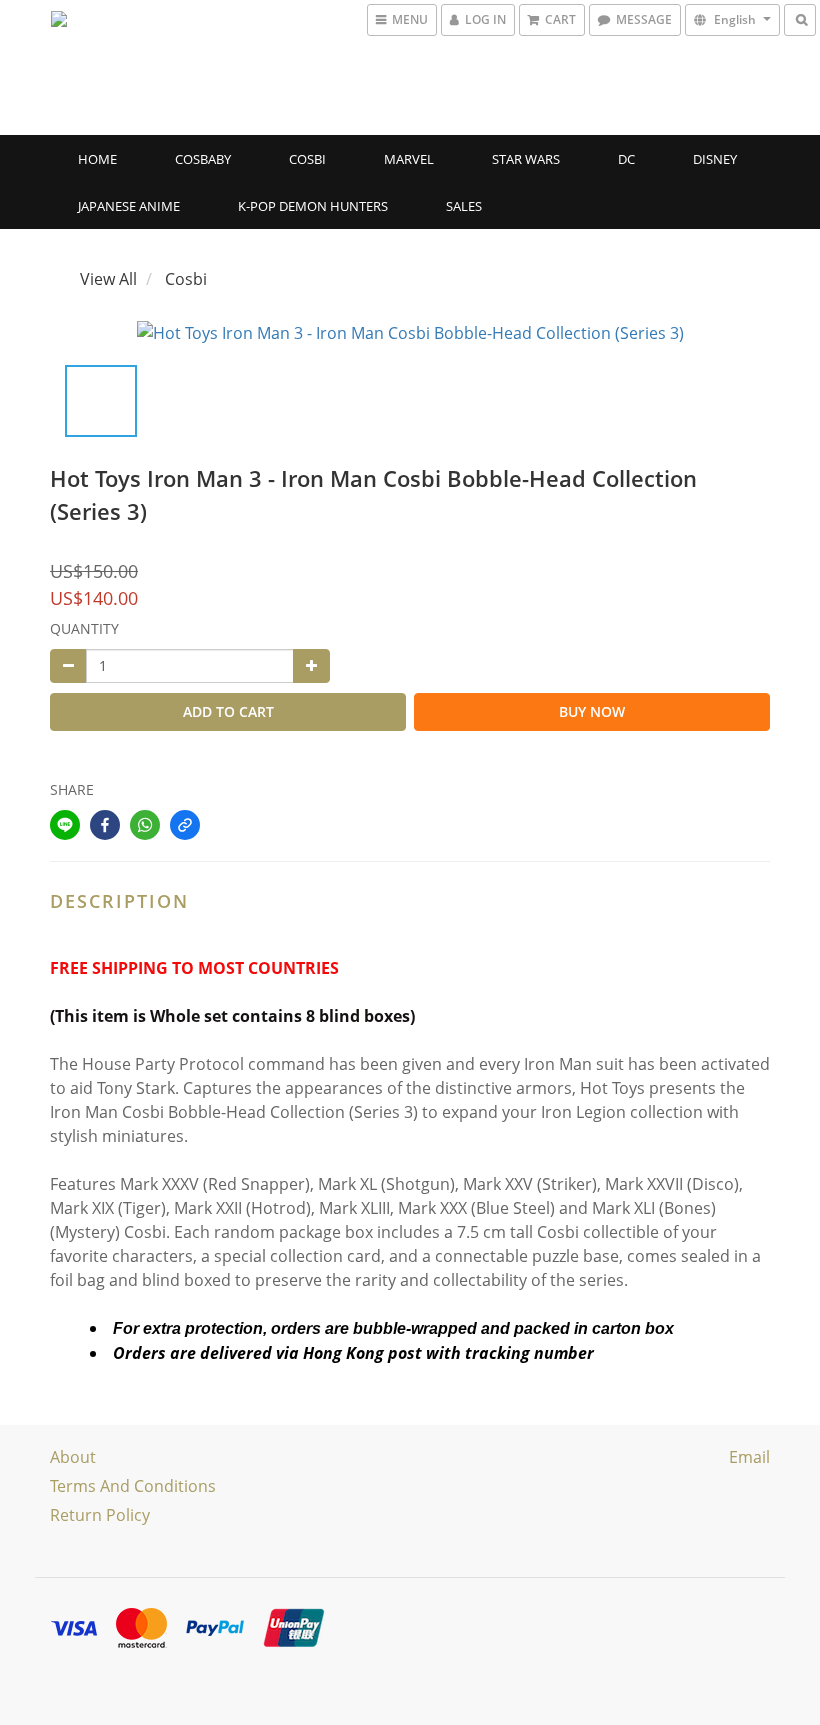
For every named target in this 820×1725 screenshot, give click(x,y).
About (73, 1457)
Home (97, 159)
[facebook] (105, 825)
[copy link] (185, 825)
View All (108, 279)
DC (626, 159)
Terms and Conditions (133, 1486)
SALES (464, 206)
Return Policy (100, 1515)
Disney (715, 159)
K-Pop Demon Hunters (313, 206)
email (749, 1457)
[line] (65, 825)
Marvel (409, 159)
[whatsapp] (145, 825)
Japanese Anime (129, 206)
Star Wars (526, 159)
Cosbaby (203, 159)
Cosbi (307, 159)
